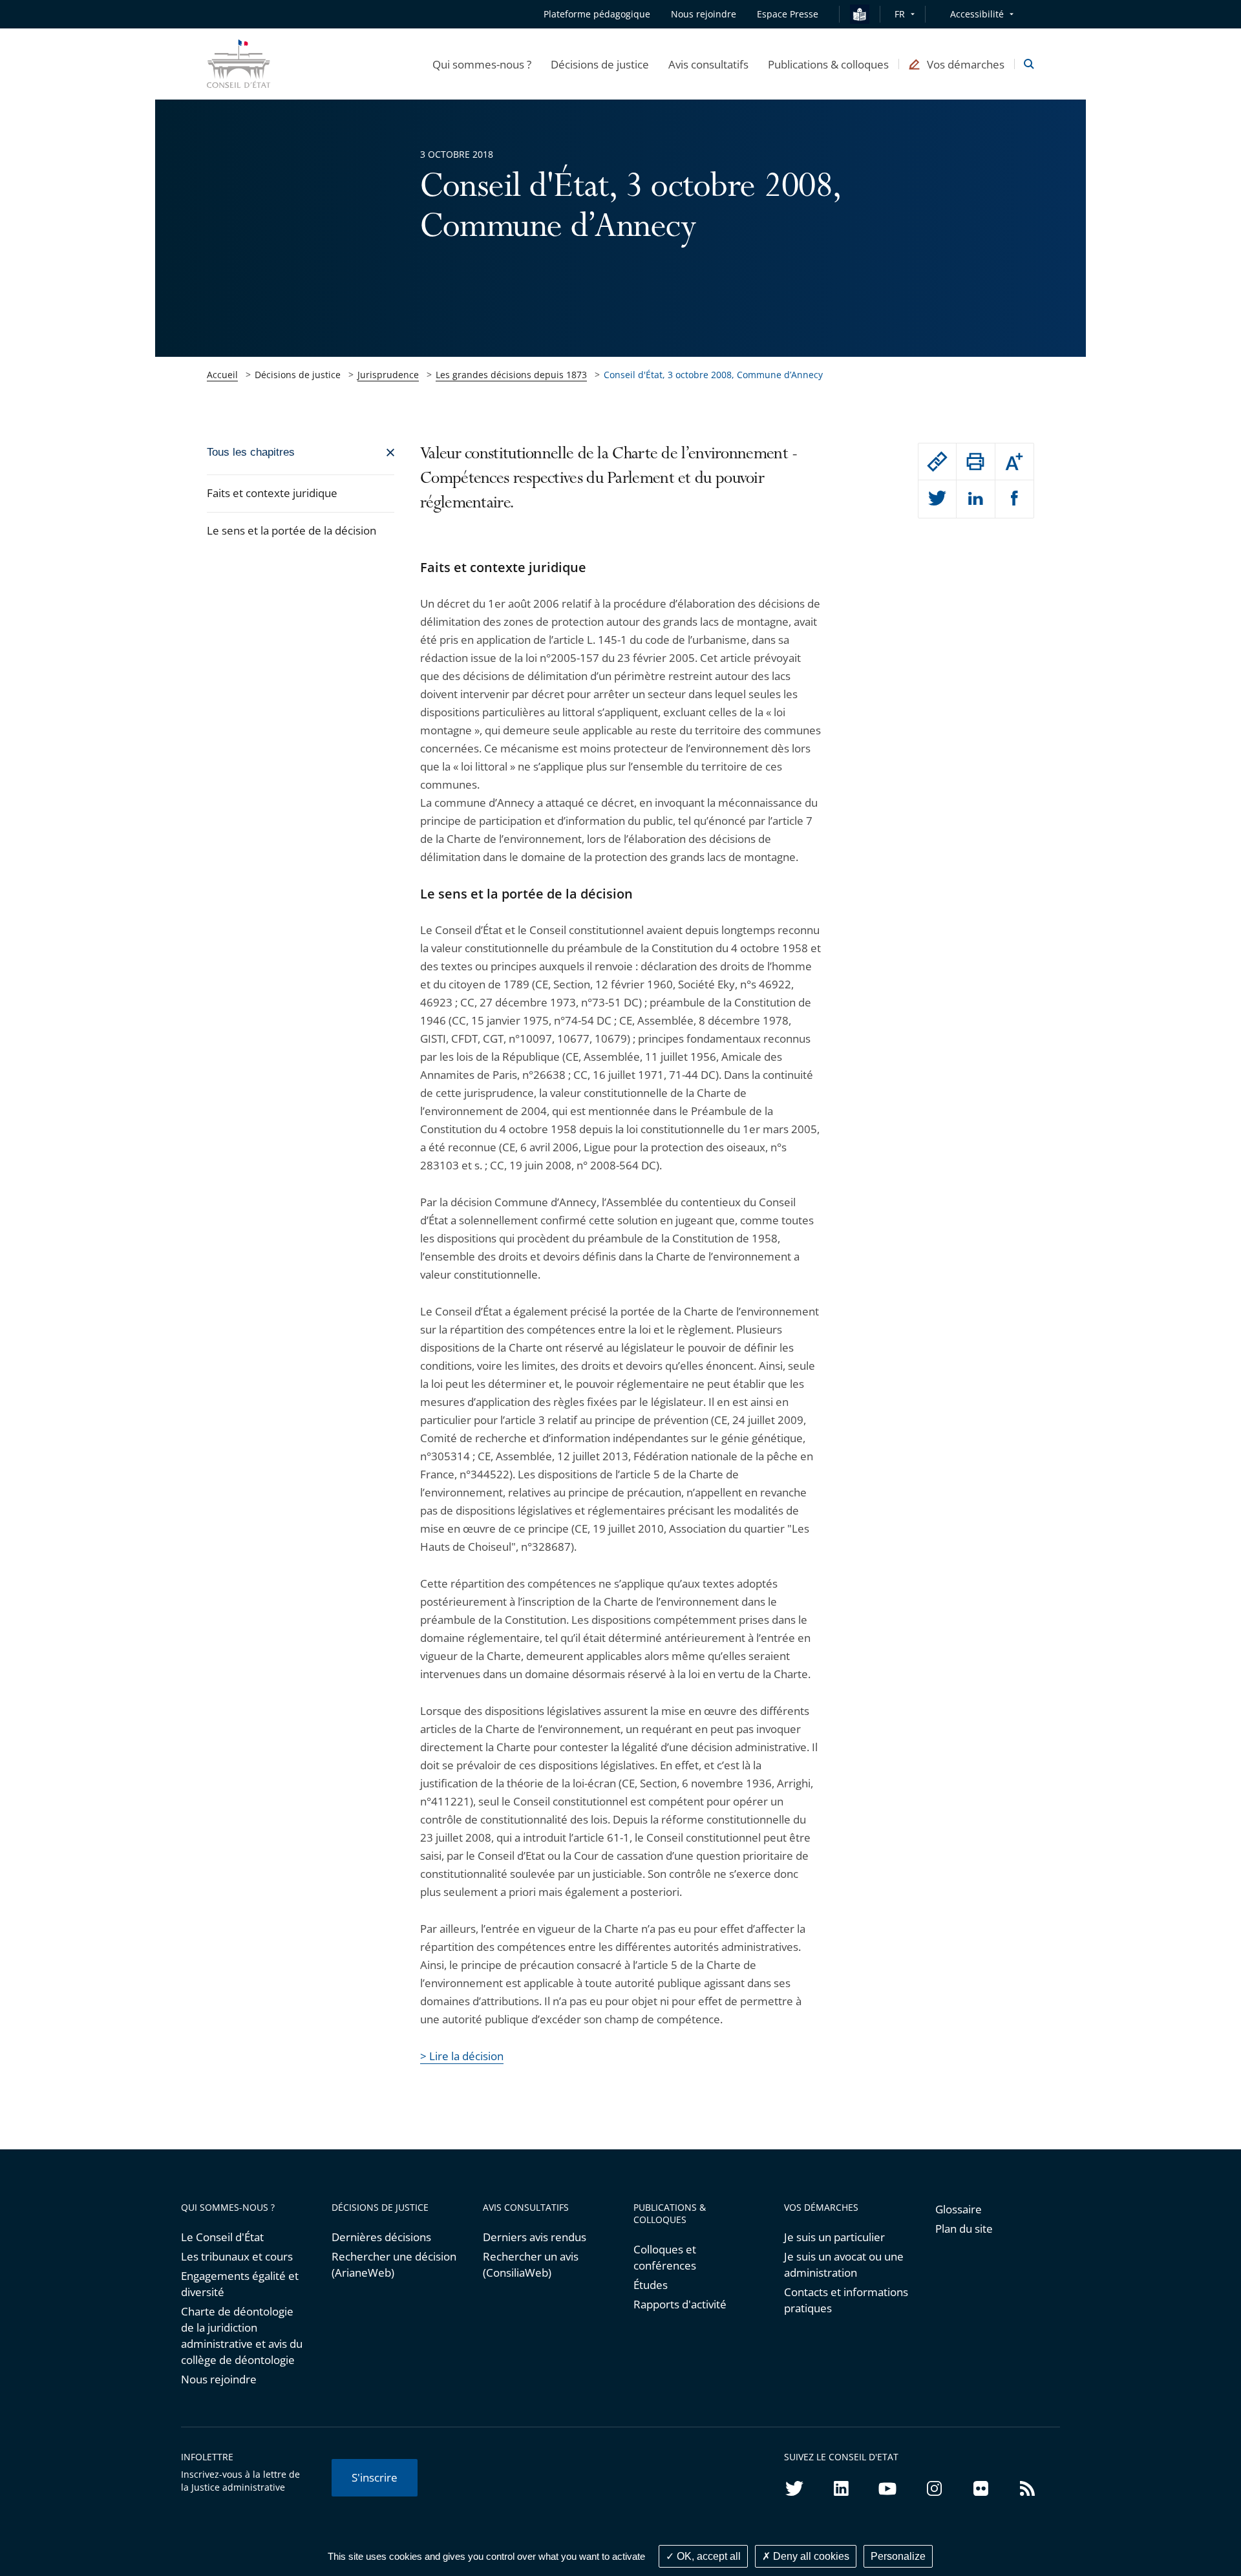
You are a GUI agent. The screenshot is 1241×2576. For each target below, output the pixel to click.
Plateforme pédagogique (597, 14)
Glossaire (959, 2209)
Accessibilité (977, 14)
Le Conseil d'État (222, 2237)
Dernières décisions (381, 2237)
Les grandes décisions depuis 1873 (511, 375)
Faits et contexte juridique (272, 493)
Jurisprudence (388, 375)
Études (651, 2285)
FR (900, 14)
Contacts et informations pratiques (846, 2300)
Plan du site (964, 2229)
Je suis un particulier (834, 2237)
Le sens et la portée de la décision (292, 530)
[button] (482, 64)
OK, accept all (707, 2556)
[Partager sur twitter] (937, 499)
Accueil (222, 375)
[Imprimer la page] (975, 462)
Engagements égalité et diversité (240, 2284)
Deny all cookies (810, 2556)
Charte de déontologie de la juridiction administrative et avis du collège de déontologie (242, 2336)
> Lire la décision (462, 2056)
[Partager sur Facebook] (1014, 499)
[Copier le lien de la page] (937, 462)
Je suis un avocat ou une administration (844, 2264)
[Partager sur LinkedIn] (975, 499)
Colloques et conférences (665, 2257)
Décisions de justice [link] (298, 375)
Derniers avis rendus (535, 2237)
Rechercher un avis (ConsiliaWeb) (531, 2264)
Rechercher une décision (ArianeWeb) (394, 2264)
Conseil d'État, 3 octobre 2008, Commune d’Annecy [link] (713, 375)
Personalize (898, 2556)
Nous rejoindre (219, 2379)
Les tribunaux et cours (237, 2256)
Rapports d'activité (680, 2304)
